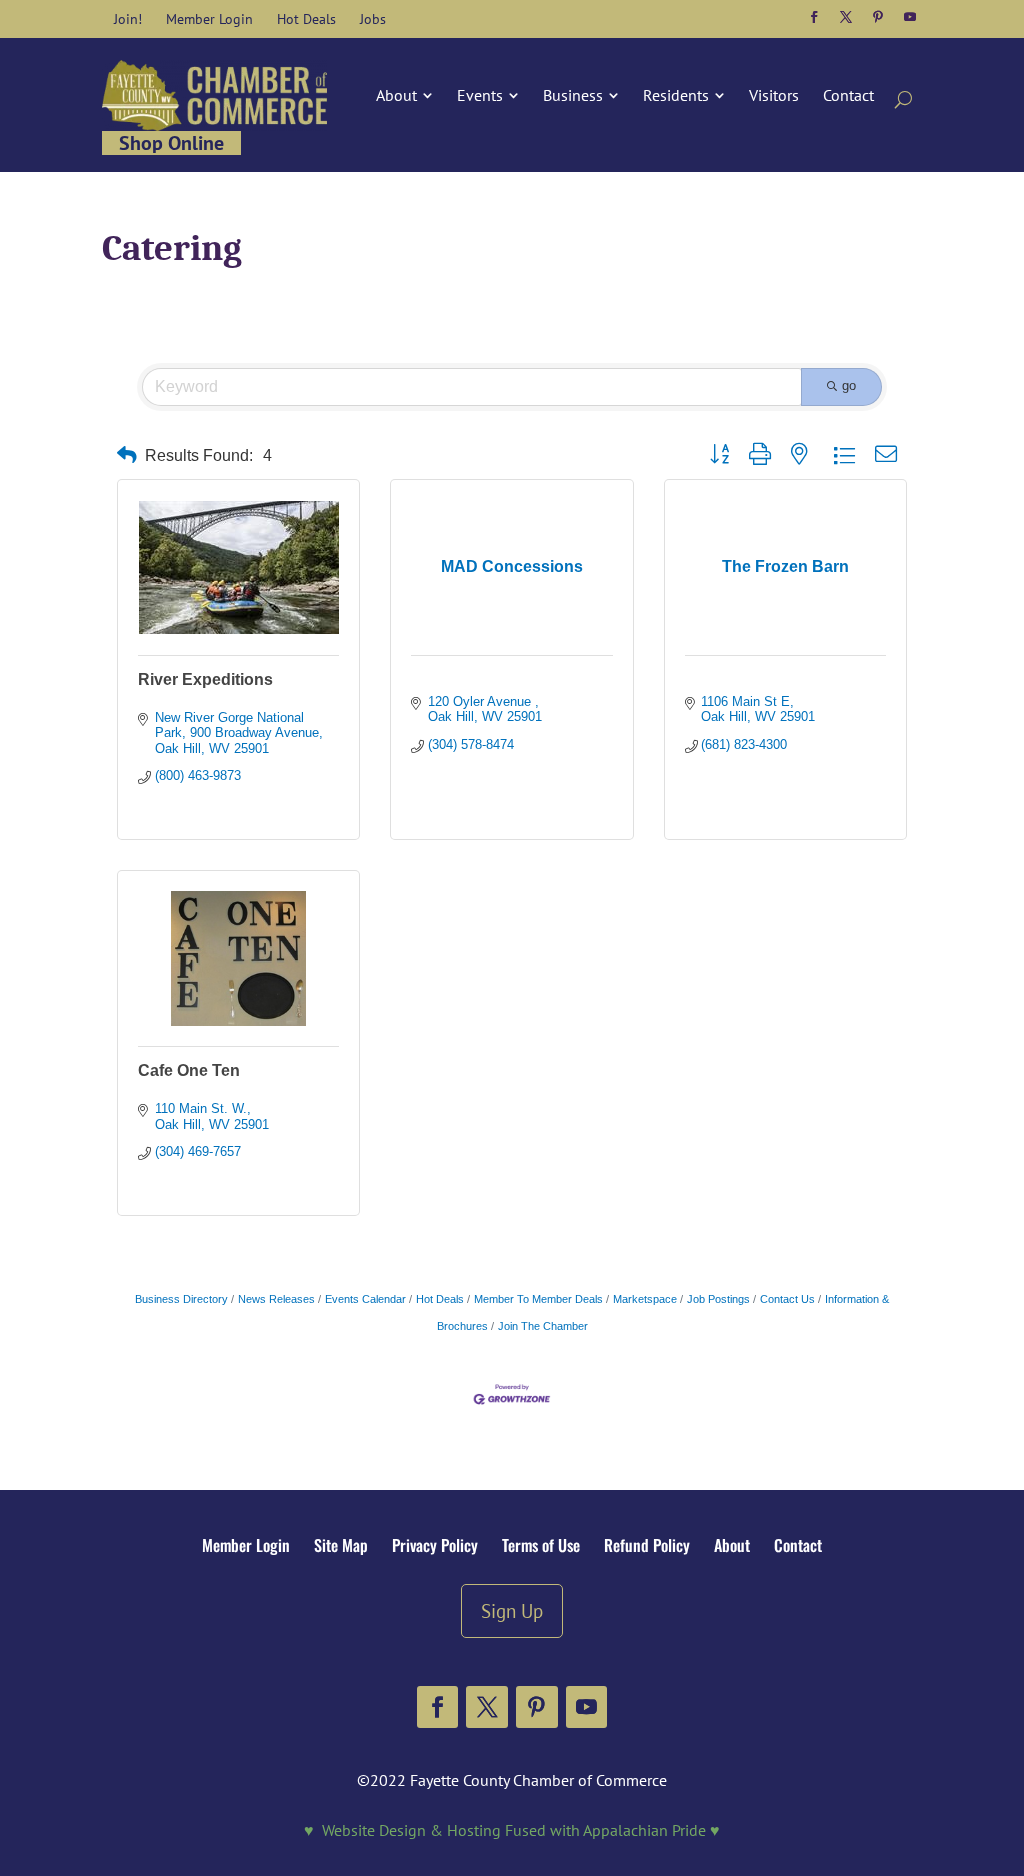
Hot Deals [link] (440, 1299)
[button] (814, 17)
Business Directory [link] (181, 1299)
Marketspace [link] (645, 1299)
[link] (128, 19)
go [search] (849, 385)
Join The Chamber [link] (543, 1326)
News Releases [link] (276, 1299)
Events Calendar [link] (365, 1299)
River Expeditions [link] (205, 679)
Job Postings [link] (718, 1299)
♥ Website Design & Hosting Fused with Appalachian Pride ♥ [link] (512, 1830)
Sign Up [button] (512, 1610)
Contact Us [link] (787, 1299)
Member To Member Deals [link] (538, 1299)
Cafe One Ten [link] (189, 1070)
